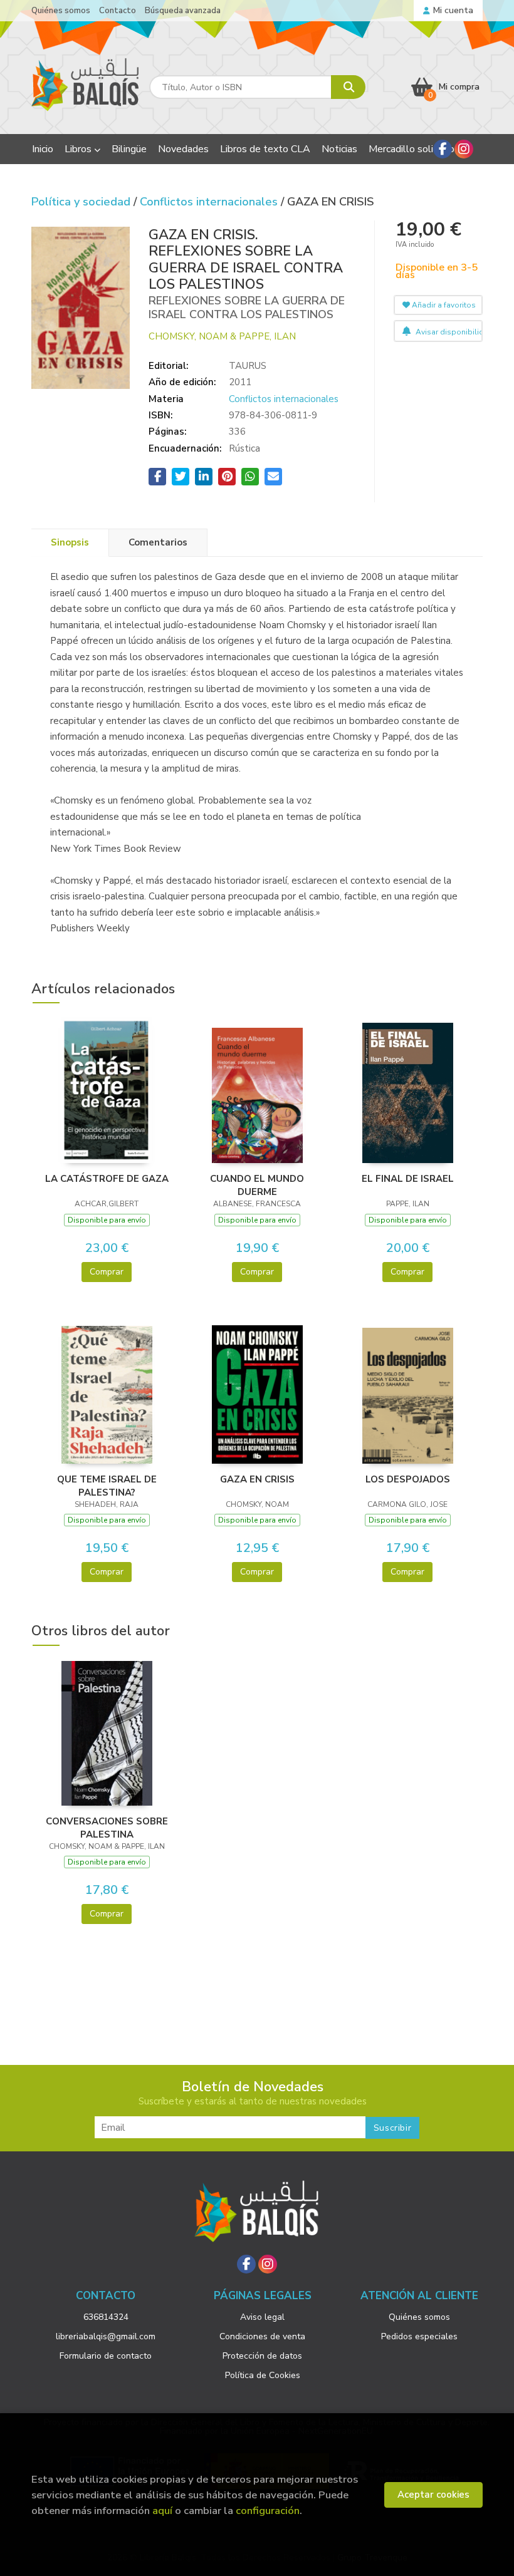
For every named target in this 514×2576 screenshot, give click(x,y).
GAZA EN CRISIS (257, 1479)
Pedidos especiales (419, 2336)
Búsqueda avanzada (183, 11)
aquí (162, 2511)
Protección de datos (262, 2356)
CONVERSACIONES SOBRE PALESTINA (107, 1828)
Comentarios (158, 542)
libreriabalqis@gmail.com (106, 2336)
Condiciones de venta (262, 2336)
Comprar (107, 1272)
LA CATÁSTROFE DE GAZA (107, 1179)
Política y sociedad (82, 202)
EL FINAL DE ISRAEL (408, 1179)
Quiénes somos (61, 11)
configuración (268, 2511)
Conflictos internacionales (210, 202)
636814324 (106, 2317)
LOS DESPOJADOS (408, 1479)
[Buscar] (348, 87)
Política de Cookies (263, 2375)
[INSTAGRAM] (464, 149)
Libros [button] (79, 149)
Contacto (118, 11)
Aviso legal (262, 2317)
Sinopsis (70, 542)
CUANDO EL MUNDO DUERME (257, 1185)
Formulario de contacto (106, 2356)
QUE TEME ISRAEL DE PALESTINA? (107, 1486)
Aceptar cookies (433, 2495)
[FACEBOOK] (443, 149)
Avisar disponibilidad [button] (448, 332)
